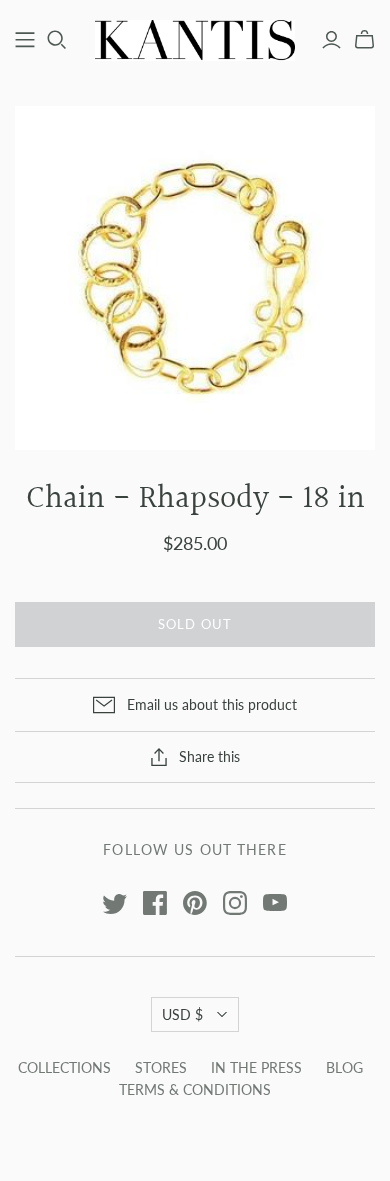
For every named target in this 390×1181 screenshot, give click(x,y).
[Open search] (57, 40)
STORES (161, 1067)
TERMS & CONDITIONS (195, 1089)
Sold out (194, 624)
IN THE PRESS (256, 1067)
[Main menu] (25, 40)
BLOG (344, 1067)
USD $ (182, 1014)
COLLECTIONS (64, 1067)
